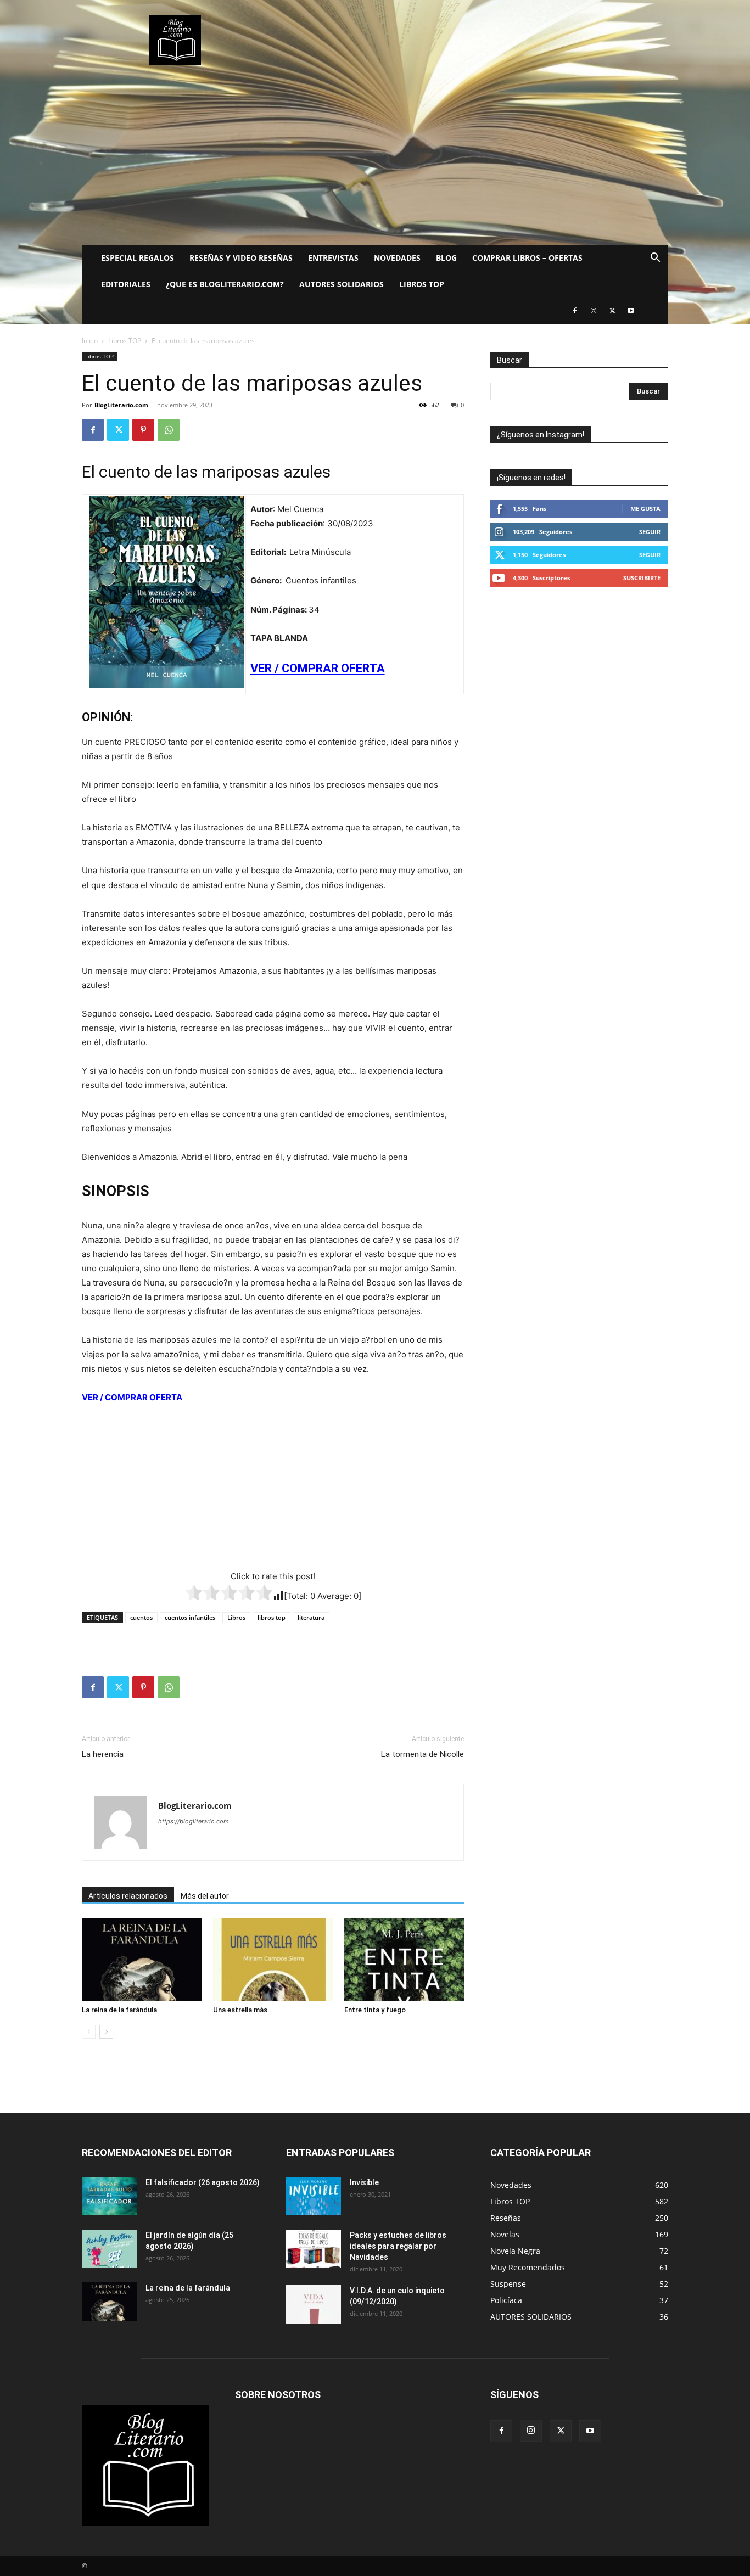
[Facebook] (575, 311)
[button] (655, 259)
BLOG (446, 258)
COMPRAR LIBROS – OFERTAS (527, 258)
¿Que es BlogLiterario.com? (225, 284)
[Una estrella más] (273, 1960)
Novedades (397, 258)
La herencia (103, 1754)
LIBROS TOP (422, 284)
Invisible (364, 2182)
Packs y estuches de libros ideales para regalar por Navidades (398, 2246)
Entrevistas (333, 258)
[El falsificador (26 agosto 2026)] (109, 2196)
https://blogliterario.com (194, 1821)
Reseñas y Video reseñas (241, 258)
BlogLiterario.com (121, 405)
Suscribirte (642, 578)
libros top (272, 1617)
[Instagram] (594, 311)
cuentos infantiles (190, 1617)
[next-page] (106, 2032)
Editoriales (126, 284)
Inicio (90, 341)
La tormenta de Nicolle (422, 1754)
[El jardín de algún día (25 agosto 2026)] (109, 2249)
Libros (236, 1617)
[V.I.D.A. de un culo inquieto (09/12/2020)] (314, 2304)
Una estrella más (240, 2010)
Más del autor (205, 1896)
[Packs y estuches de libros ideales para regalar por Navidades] (314, 2249)
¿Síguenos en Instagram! (541, 435)
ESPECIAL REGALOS (138, 258)
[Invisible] (314, 2196)
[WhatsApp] (169, 430)
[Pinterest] (143, 430)
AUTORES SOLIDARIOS (342, 284)
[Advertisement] (375, 162)
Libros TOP (125, 341)
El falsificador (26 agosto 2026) (203, 2182)
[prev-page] (89, 2032)
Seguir (650, 532)
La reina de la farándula (119, 2010)
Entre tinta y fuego (375, 2010)
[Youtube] (631, 311)
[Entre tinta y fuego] (404, 1960)
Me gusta (645, 509)
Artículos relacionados (128, 1896)
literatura (311, 1617)
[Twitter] (612, 311)
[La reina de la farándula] (142, 1960)
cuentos (141, 1617)
